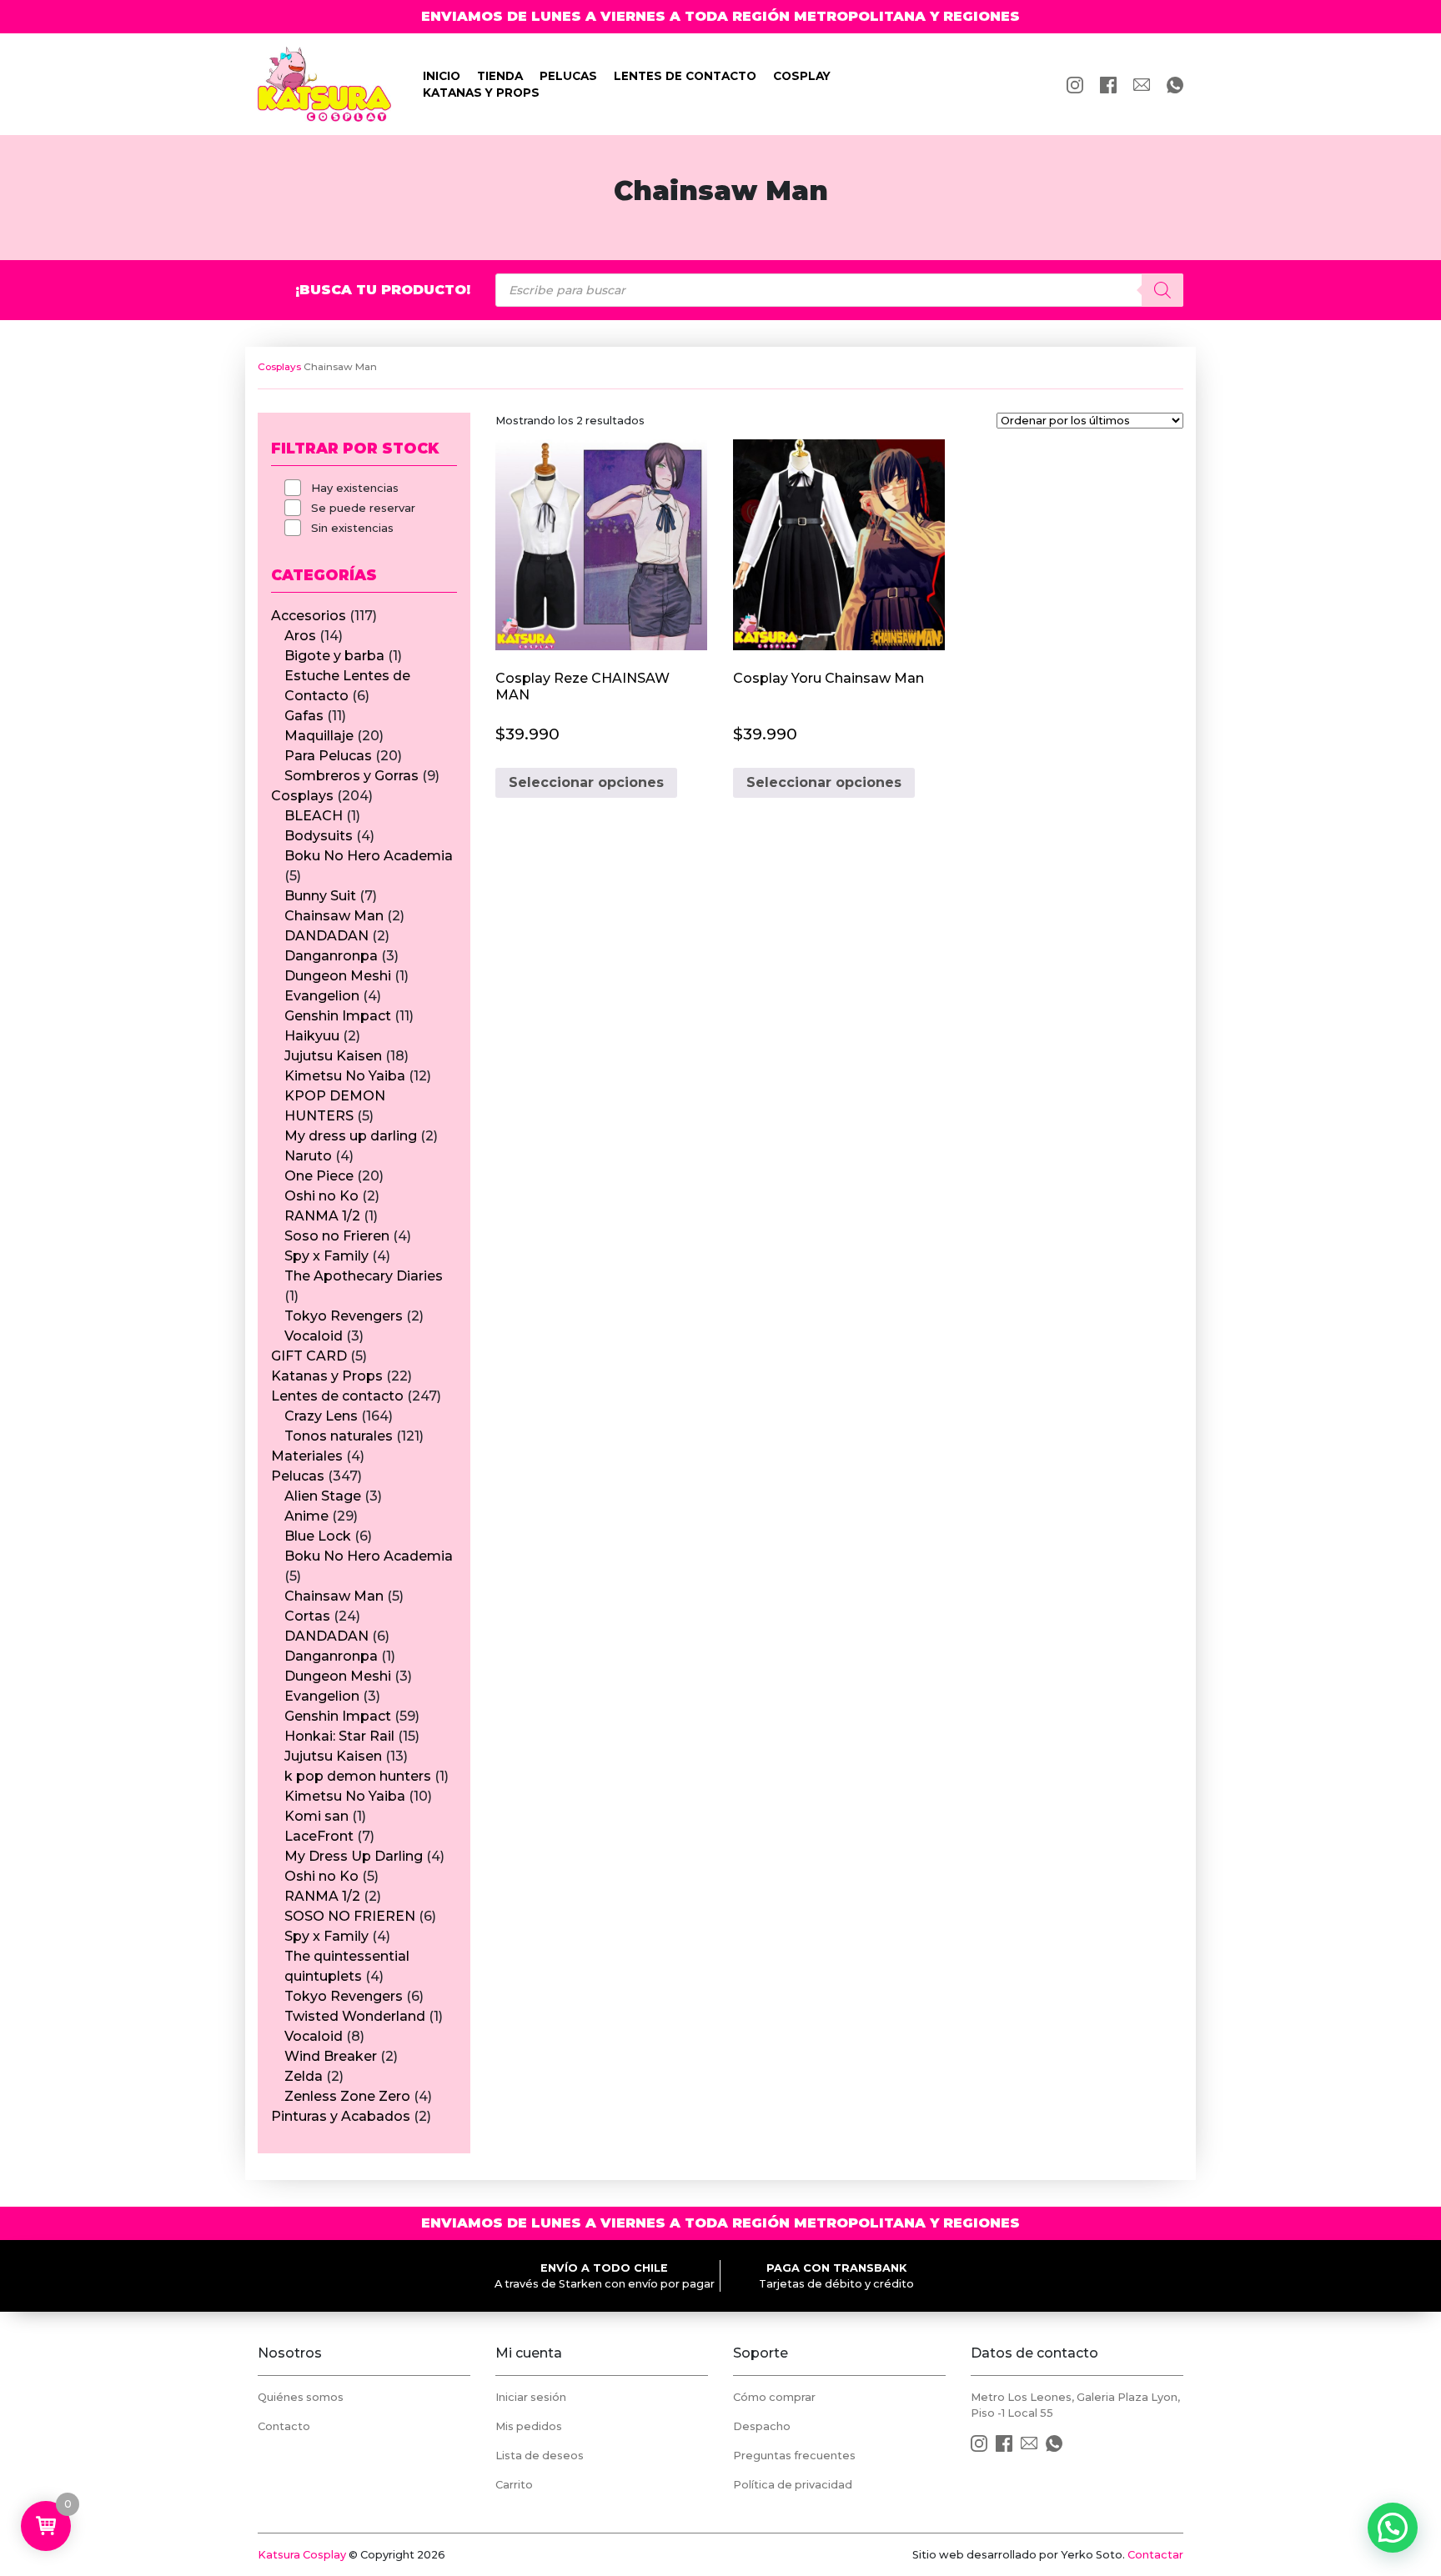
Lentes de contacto (685, 76)
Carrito (514, 2485)
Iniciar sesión (531, 2397)
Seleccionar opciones (586, 782)
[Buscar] (1162, 290)
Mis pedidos (529, 2426)
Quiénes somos (301, 2397)
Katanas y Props (481, 93)
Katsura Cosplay (302, 2555)
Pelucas (568, 76)
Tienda (500, 76)
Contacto (284, 2426)
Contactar (1155, 2555)
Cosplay (802, 76)
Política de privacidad (793, 2485)
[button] (1393, 2528)
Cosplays (279, 367)
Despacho (762, 2426)
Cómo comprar (774, 2397)
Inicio (442, 76)
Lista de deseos (540, 2456)
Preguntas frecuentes (794, 2456)
